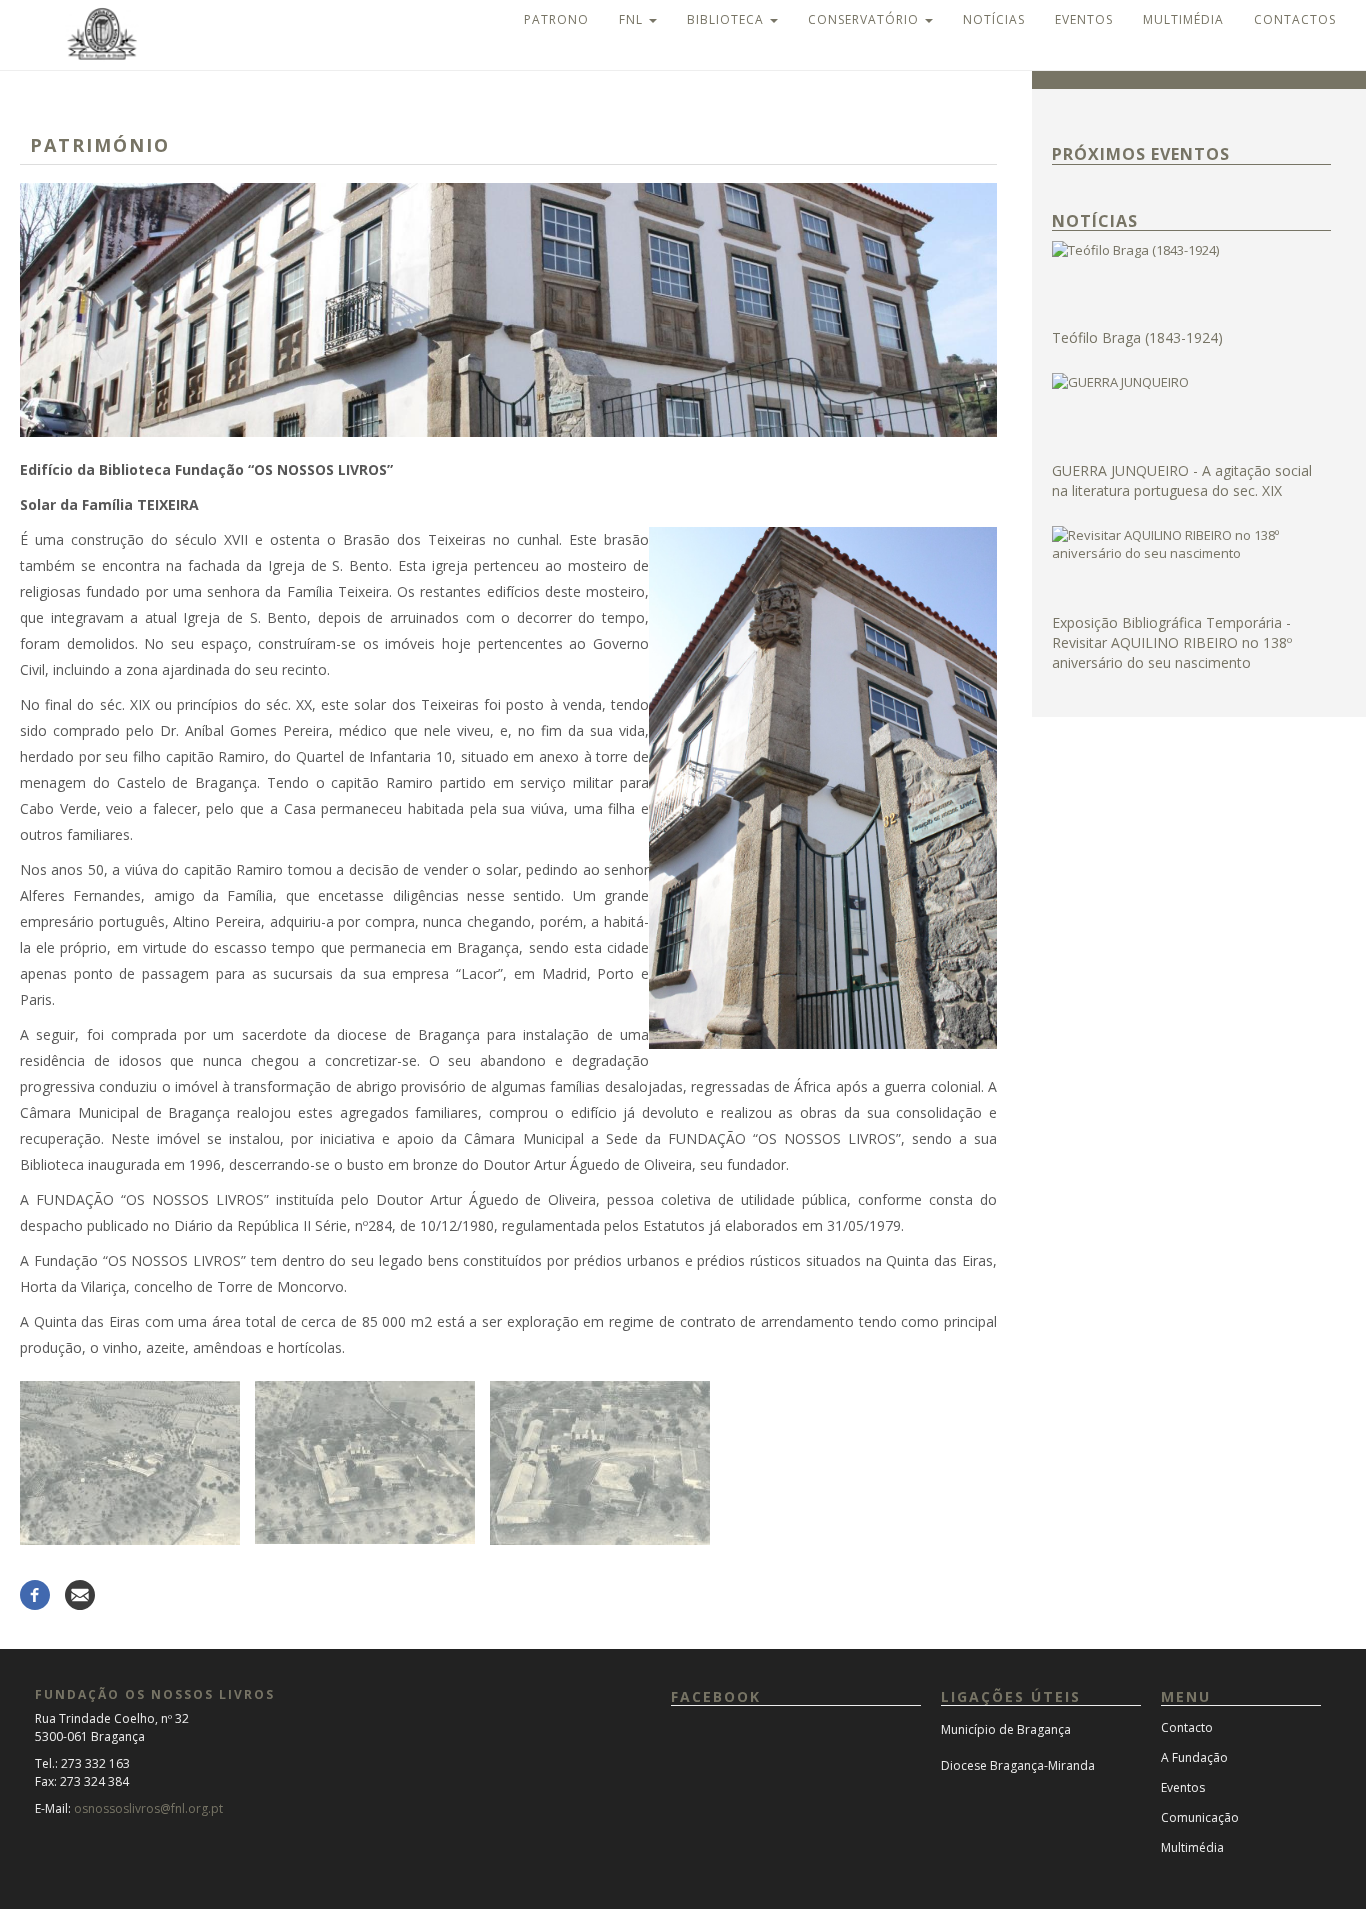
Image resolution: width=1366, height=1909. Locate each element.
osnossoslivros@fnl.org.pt (148, 1808)
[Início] (84, 32)
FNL (633, 19)
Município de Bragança (1006, 1729)
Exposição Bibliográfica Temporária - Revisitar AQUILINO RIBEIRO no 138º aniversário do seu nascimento (1172, 642)
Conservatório (865, 19)
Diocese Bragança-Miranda (1018, 1765)
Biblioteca (727, 19)
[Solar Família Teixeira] (508, 310)
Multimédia (1183, 19)
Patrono (556, 19)
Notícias (994, 19)
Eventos (1084, 19)
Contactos (1295, 19)
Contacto (1187, 1727)
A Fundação (1194, 1757)
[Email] (80, 1594)
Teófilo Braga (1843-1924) (1137, 337)
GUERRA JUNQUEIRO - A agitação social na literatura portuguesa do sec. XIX (1182, 480)
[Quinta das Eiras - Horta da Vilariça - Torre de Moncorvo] (130, 1463)
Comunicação (1200, 1817)
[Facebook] (35, 1594)
